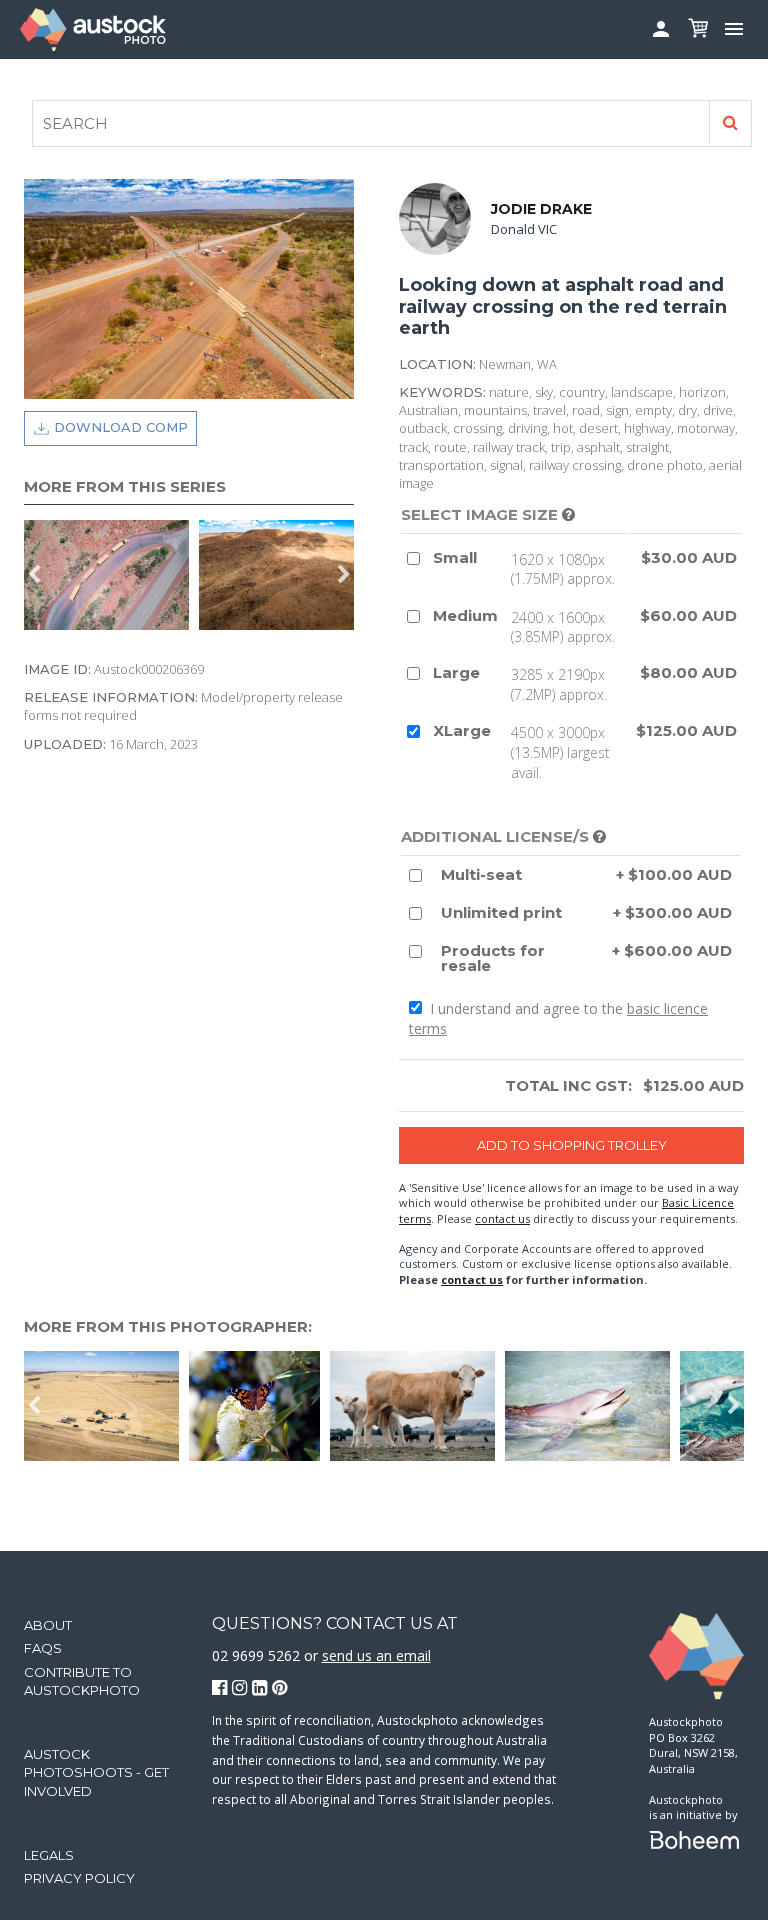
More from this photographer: (168, 1326)
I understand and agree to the (558, 1018)
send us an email (376, 1655)
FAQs (43, 1648)
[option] (111, 575)
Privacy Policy (79, 1878)
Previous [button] (34, 575)
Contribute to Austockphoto (82, 1681)
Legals (49, 1855)
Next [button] (344, 575)
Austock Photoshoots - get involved (96, 1772)
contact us (502, 1218)
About (48, 1625)
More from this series (125, 486)
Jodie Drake (541, 209)
